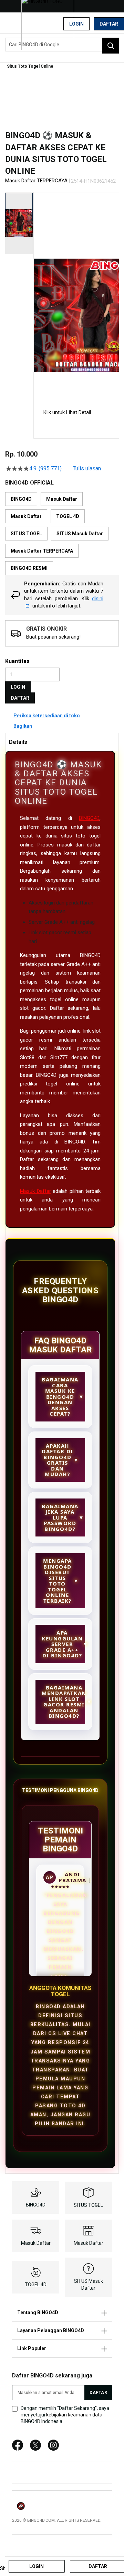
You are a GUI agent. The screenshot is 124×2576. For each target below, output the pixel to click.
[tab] (62, 742)
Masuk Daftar (35, 1191)
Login (76, 24)
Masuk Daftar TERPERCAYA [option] (42, 551)
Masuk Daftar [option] (62, 499)
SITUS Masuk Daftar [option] (80, 534)
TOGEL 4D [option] (68, 516)
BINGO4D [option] (21, 499)
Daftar (109, 24)
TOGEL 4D (36, 2285)
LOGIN (18, 687)
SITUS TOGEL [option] (26, 534)
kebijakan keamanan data (74, 2415)
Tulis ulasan (87, 469)
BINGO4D (89, 818)
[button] (38, 295)
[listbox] (62, 534)
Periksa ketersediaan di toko (47, 716)
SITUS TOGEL (88, 2205)
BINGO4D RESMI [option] (29, 568)
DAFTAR (20, 698)
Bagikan (23, 726)
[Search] (111, 46)
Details (18, 742)
